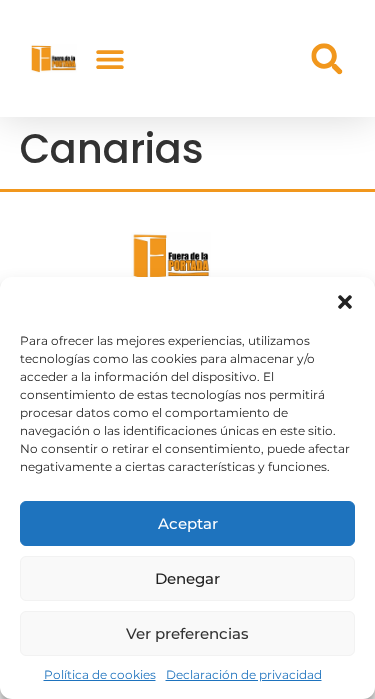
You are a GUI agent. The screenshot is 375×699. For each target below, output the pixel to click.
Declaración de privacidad (244, 674)
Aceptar (188, 523)
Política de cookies (100, 674)
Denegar (187, 578)
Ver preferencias (187, 633)
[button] (345, 302)
